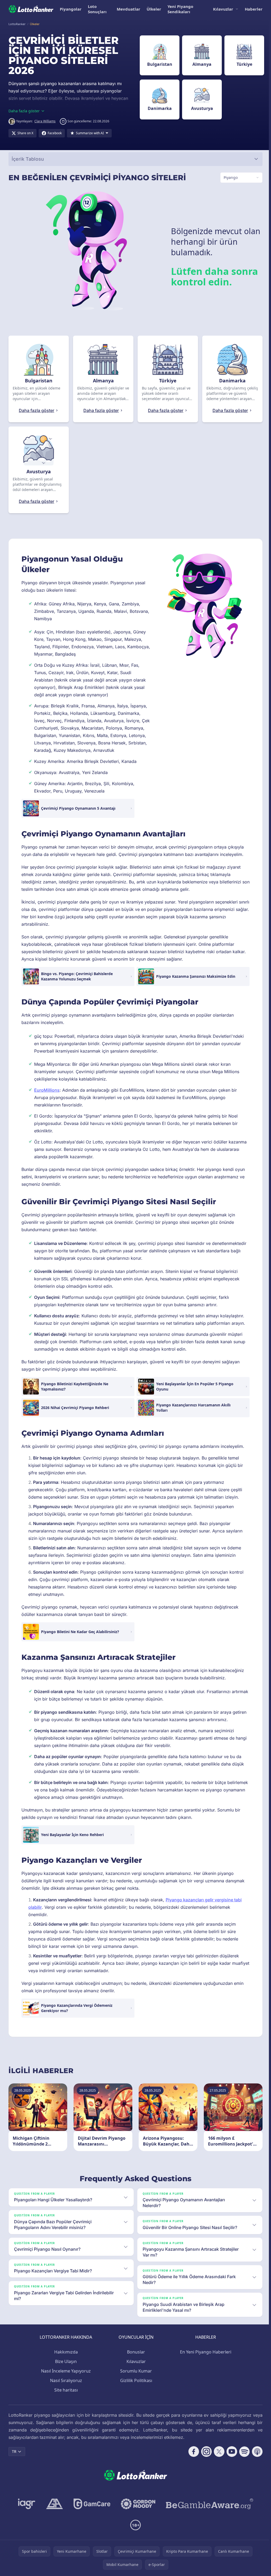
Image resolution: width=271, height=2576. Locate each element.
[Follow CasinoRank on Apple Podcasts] (255, 2459)
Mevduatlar (128, 9)
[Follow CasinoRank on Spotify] (242, 2459)
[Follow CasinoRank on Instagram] (204, 2459)
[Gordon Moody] (137, 2511)
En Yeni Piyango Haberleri (205, 2359)
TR (14, 2459)
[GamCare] (91, 2511)
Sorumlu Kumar (135, 2378)
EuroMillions (47, 1097)
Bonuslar (135, 2359)
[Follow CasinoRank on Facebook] (192, 2459)
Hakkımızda (65, 2359)
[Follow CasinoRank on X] (217, 2459)
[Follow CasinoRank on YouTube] (230, 2459)
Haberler (254, 9)
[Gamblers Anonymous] (53, 2511)
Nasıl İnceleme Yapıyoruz (65, 2378)
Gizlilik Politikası (135, 2388)
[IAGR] (26, 2511)
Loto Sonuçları (97, 9)
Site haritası (65, 2397)
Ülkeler (154, 9)
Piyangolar (71, 9)
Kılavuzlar (223, 9)
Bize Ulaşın (65, 2369)
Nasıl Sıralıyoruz (65, 2388)
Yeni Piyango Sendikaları (180, 9)
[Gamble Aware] (209, 2511)
